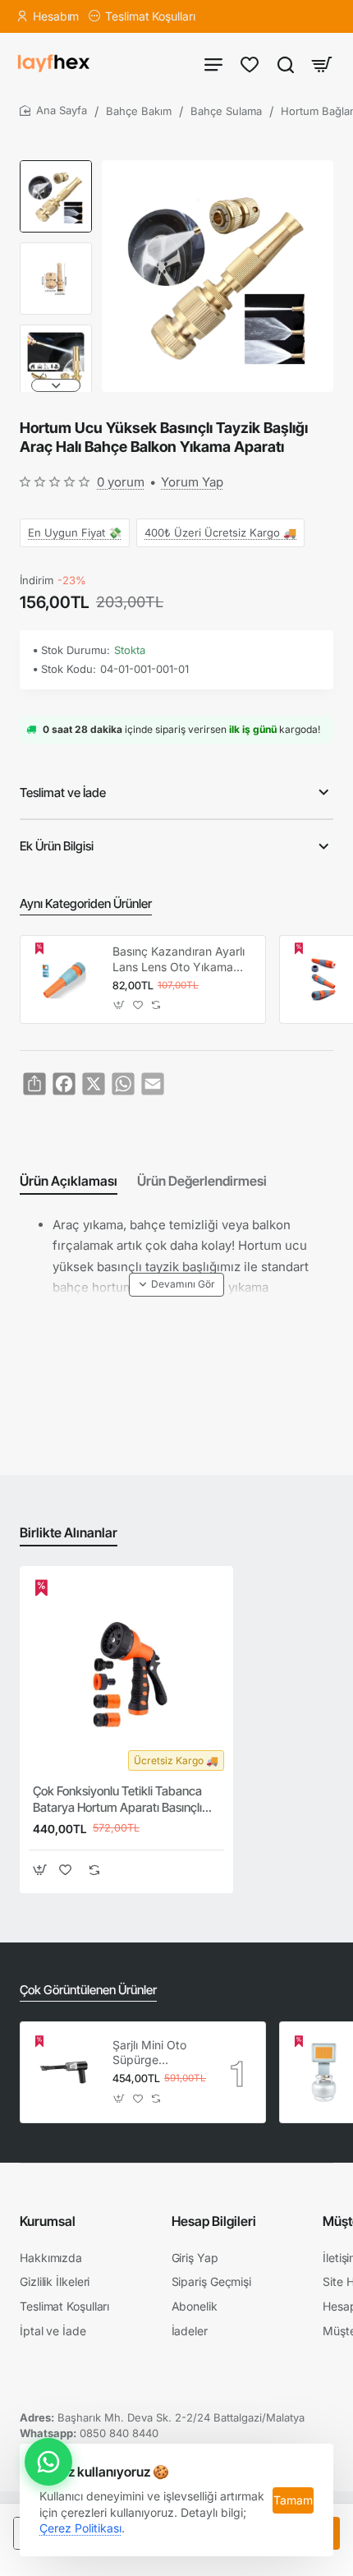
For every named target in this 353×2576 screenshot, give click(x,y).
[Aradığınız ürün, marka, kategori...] (286, 64)
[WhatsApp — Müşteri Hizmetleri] (48, 2462)
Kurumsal (48, 2221)
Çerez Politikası (80, 2528)
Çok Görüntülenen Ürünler (88, 1990)
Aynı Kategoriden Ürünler (86, 903)
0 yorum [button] (121, 482)
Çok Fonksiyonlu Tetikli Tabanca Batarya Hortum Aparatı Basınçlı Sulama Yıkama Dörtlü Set (117, 1800)
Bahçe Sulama (226, 111)
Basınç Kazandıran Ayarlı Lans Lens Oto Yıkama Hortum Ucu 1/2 (179, 959)
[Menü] (213, 64)
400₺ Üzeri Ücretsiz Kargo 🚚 (220, 532)
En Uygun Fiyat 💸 (75, 532)
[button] (56, 167)
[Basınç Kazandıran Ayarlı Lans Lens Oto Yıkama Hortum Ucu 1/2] (64, 979)
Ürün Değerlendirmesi (202, 1181)
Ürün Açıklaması (69, 1181)
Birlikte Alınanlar (69, 1532)
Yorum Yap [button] (192, 482)
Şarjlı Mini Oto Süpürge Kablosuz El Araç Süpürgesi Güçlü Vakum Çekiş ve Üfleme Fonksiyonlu (158, 2053)
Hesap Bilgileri (214, 2221)
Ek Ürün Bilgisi (57, 846)
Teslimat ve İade (63, 793)
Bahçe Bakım (139, 111)
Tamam (293, 2500)
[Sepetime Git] (322, 64)
